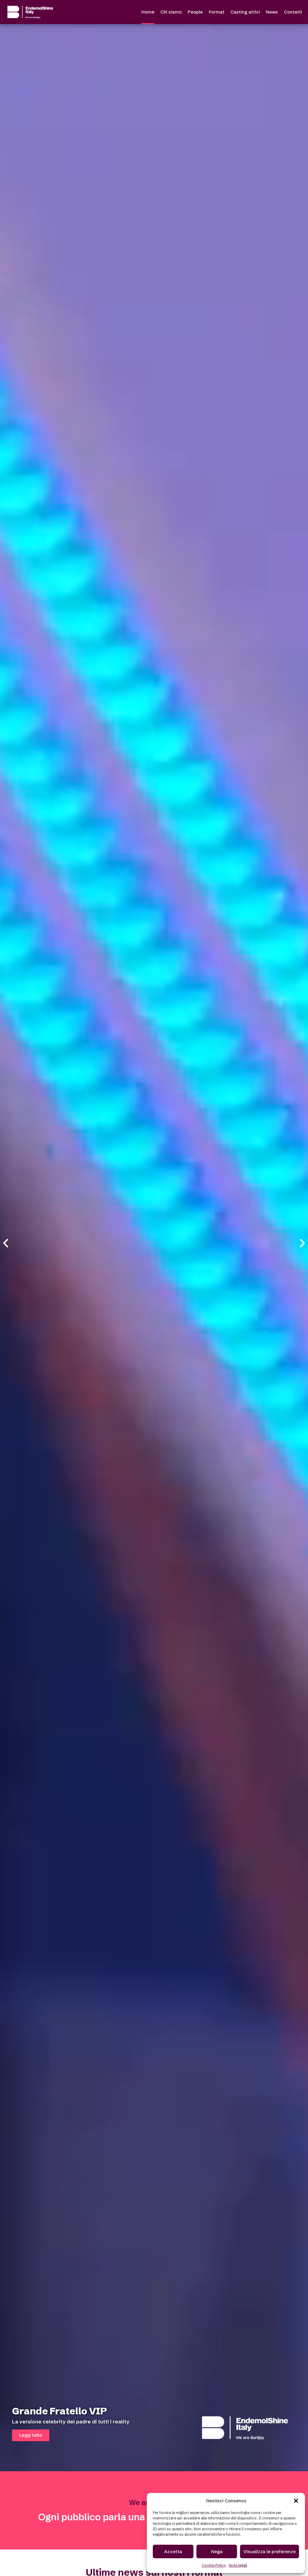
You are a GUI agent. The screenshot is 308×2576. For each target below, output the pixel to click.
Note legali (238, 2565)
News (272, 12)
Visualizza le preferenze (269, 2551)
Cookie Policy (214, 2565)
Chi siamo (171, 12)
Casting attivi (245, 12)
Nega (217, 2551)
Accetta (173, 2551)
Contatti (293, 12)
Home (148, 12)
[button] (296, 2501)
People (195, 12)
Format (217, 12)
